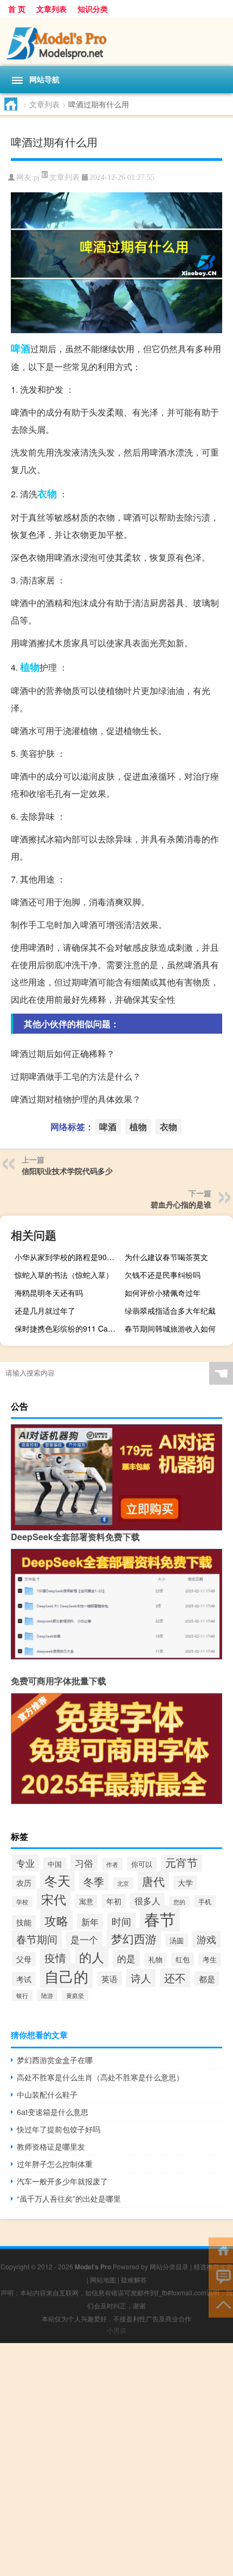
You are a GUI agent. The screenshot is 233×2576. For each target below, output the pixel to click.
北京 (123, 1883)
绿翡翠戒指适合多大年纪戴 (170, 1310)
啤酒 (21, 348)
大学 (185, 1883)
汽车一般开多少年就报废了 (62, 2181)
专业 (25, 1863)
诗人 (141, 1978)
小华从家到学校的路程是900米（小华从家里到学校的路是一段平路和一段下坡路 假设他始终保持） (67, 1257)
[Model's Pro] (116, 42)
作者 (112, 1864)
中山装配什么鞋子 (47, 2094)
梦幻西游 (134, 1938)
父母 (24, 1959)
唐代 (153, 1881)
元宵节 (182, 1862)
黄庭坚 (75, 1996)
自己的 (66, 1976)
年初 (114, 1901)
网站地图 (103, 2279)
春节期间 (37, 1939)
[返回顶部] (221, 2304)
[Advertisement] (116, 2460)
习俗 (84, 1863)
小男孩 (116, 2330)
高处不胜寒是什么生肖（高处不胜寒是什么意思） (100, 2077)
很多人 (147, 1901)
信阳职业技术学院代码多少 (67, 1171)
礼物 (156, 1959)
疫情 (55, 1958)
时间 (121, 1921)
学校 (22, 1902)
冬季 (94, 1881)
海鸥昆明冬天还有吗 (49, 1293)
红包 (183, 1959)
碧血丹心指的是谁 (181, 1204)
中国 (55, 1864)
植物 (30, 667)
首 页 (17, 9)
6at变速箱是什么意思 (53, 2112)
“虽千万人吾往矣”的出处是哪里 (69, 2198)
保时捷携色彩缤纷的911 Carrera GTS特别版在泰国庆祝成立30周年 (67, 1328)
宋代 (54, 1899)
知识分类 (93, 9)
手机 (205, 1901)
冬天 (57, 1880)
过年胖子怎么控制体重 (55, 2164)
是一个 (84, 1939)
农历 (24, 1883)
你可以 (142, 1864)
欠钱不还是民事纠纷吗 (163, 1275)
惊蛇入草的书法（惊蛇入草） (64, 1275)
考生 (210, 1959)
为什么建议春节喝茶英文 (166, 1257)
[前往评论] (221, 2277)
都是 (207, 1979)
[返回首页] (221, 2250)
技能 (24, 1922)
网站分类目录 (169, 2266)
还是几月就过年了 (45, 1310)
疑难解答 (134, 2279)
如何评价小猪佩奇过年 (163, 1293)
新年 (90, 1922)
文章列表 (51, 9)
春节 (160, 1918)
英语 (109, 1979)
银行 (22, 1996)
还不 (175, 1978)
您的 (179, 1902)
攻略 (56, 1920)
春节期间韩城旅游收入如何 (170, 1328)
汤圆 (177, 1940)
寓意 (86, 1901)
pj (37, 177)
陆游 (47, 1995)
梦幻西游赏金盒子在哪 (55, 2060)
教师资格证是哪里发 (51, 2146)
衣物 (47, 494)
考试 (24, 1979)
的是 (126, 1958)
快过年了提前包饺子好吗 (59, 2129)
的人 (92, 1957)
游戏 (206, 1939)
